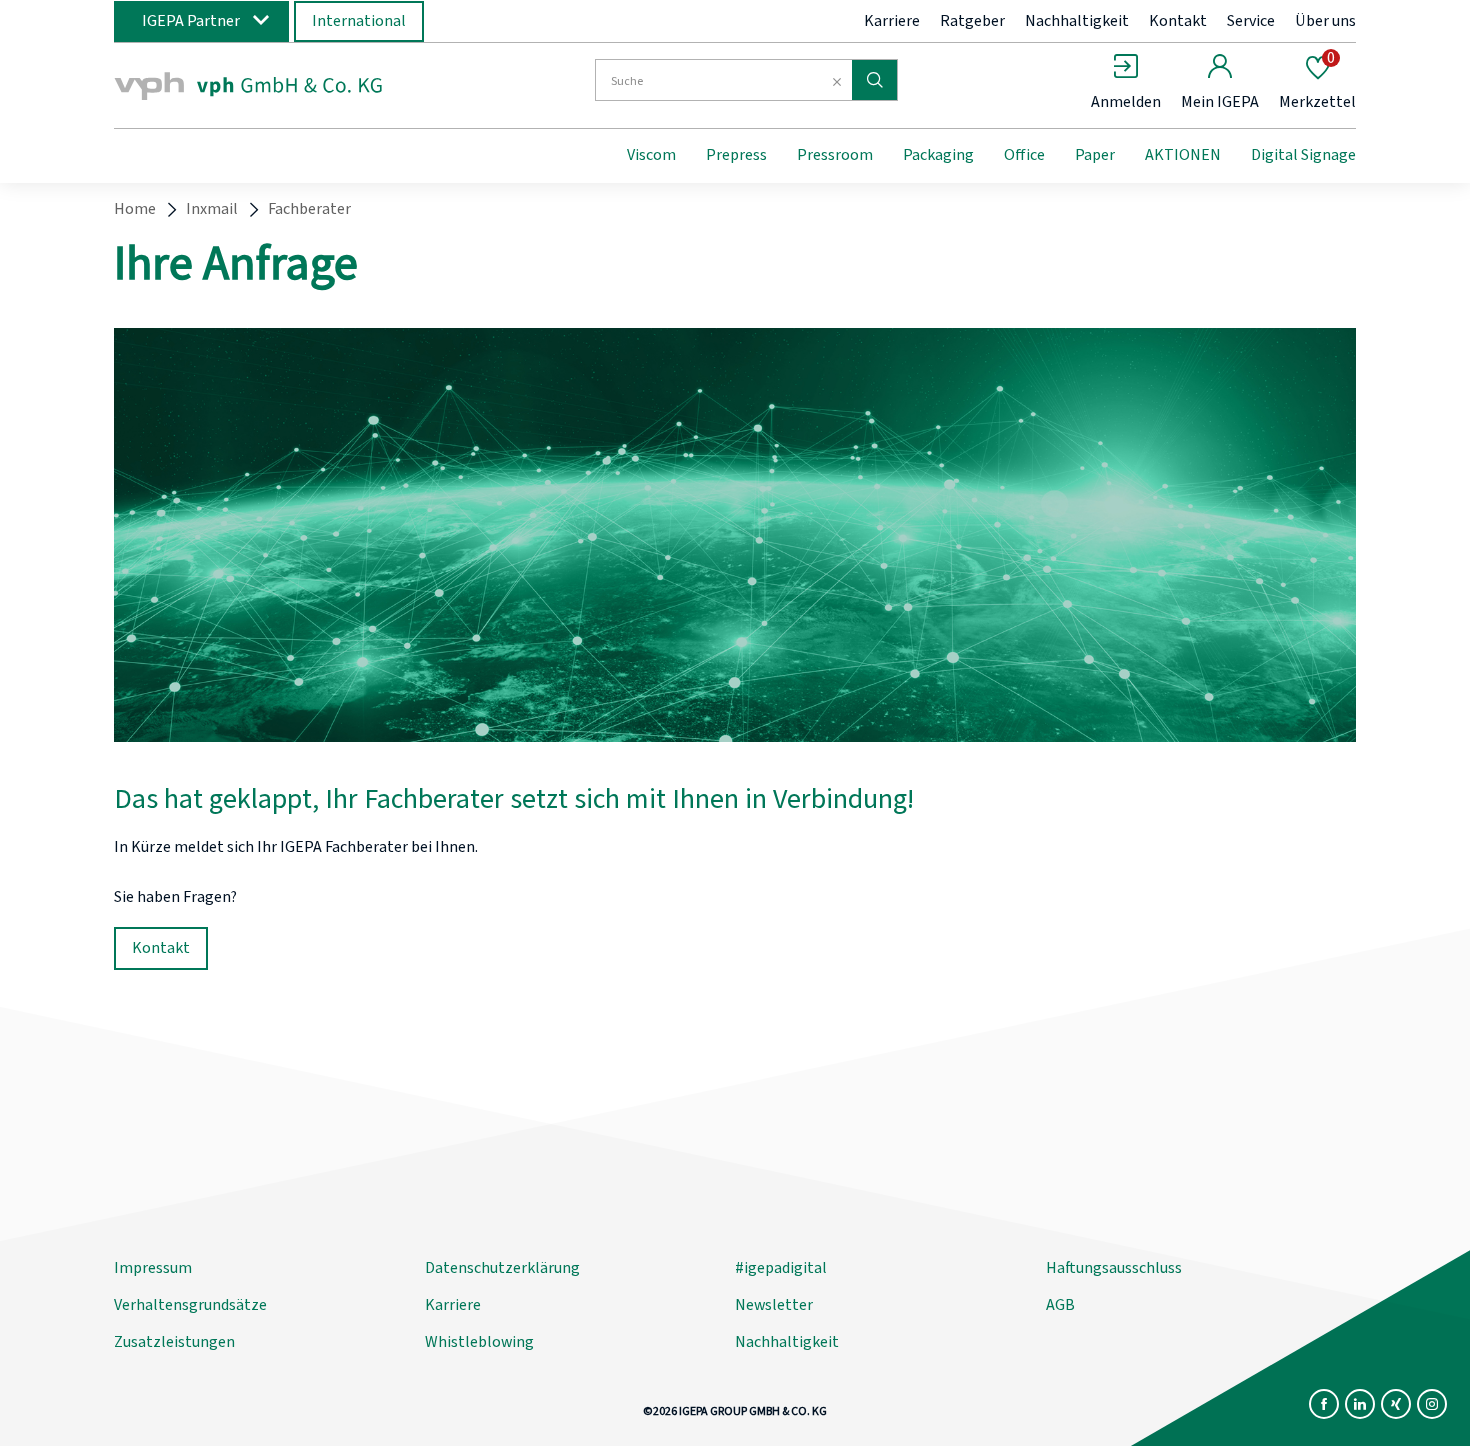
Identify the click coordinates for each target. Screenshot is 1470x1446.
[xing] (1396, 1404)
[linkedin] (1360, 1404)
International (359, 21)
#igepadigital (781, 1268)
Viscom (651, 155)
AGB (1060, 1305)
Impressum (153, 1268)
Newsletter (774, 1305)
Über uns (1325, 21)
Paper (1095, 155)
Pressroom (835, 155)
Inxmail (212, 209)
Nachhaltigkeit (1077, 21)
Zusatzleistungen (174, 1342)
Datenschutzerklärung (502, 1268)
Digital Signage (1303, 155)
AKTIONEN (1183, 155)
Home (135, 209)
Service (1251, 21)
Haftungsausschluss (1114, 1268)
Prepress (736, 155)
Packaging (938, 155)
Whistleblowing (479, 1342)
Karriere (892, 21)
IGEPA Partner (191, 21)
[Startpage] (278, 83)
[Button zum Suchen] (874, 80)
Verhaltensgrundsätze (190, 1305)
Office (1024, 155)
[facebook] (1324, 1404)
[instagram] (1432, 1404)
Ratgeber (972, 21)
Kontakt (1178, 21)
